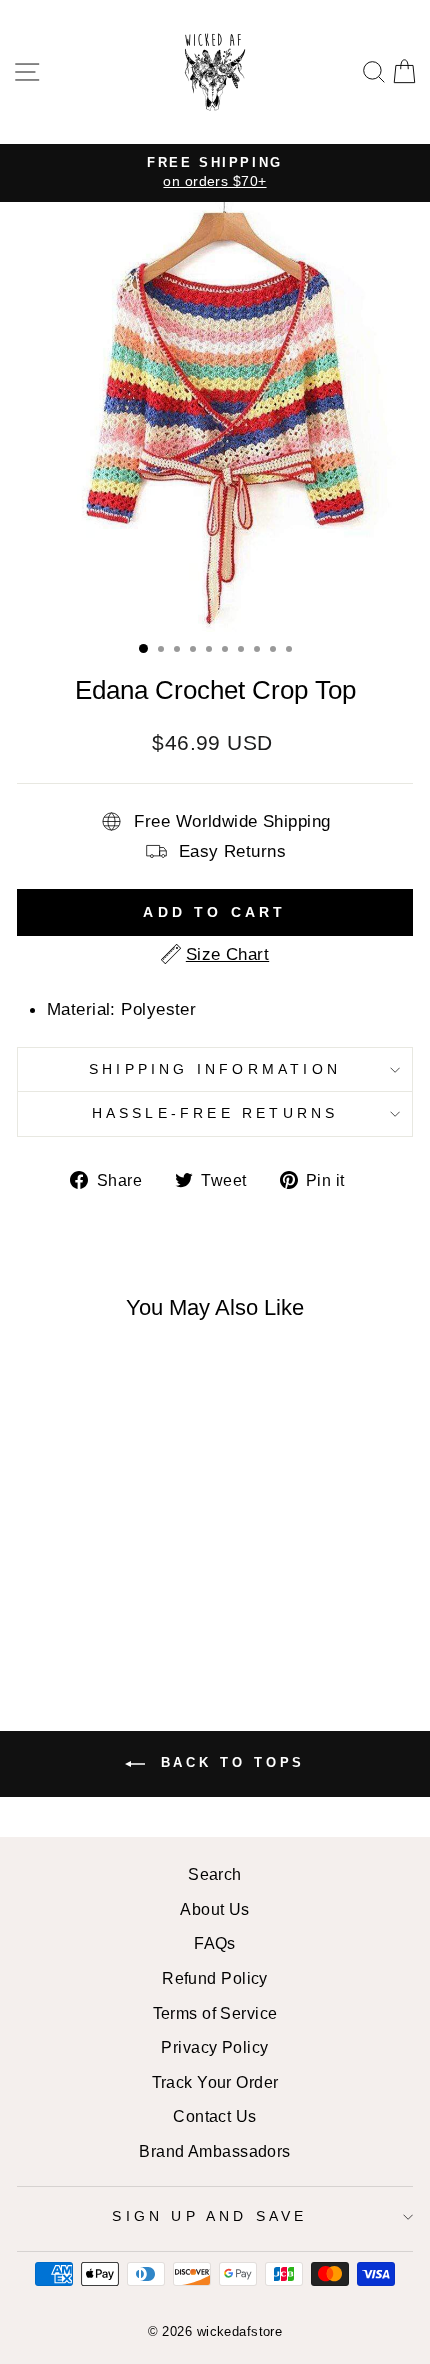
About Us (215, 1909)
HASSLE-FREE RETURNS (215, 1113)
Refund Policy (215, 1978)
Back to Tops (229, 1762)
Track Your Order (215, 2082)
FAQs (215, 1943)
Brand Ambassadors (214, 2151)
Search (215, 1874)
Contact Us (214, 2116)
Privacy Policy (214, 2047)
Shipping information (215, 1069)
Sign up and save (209, 2216)
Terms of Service (215, 2013)
